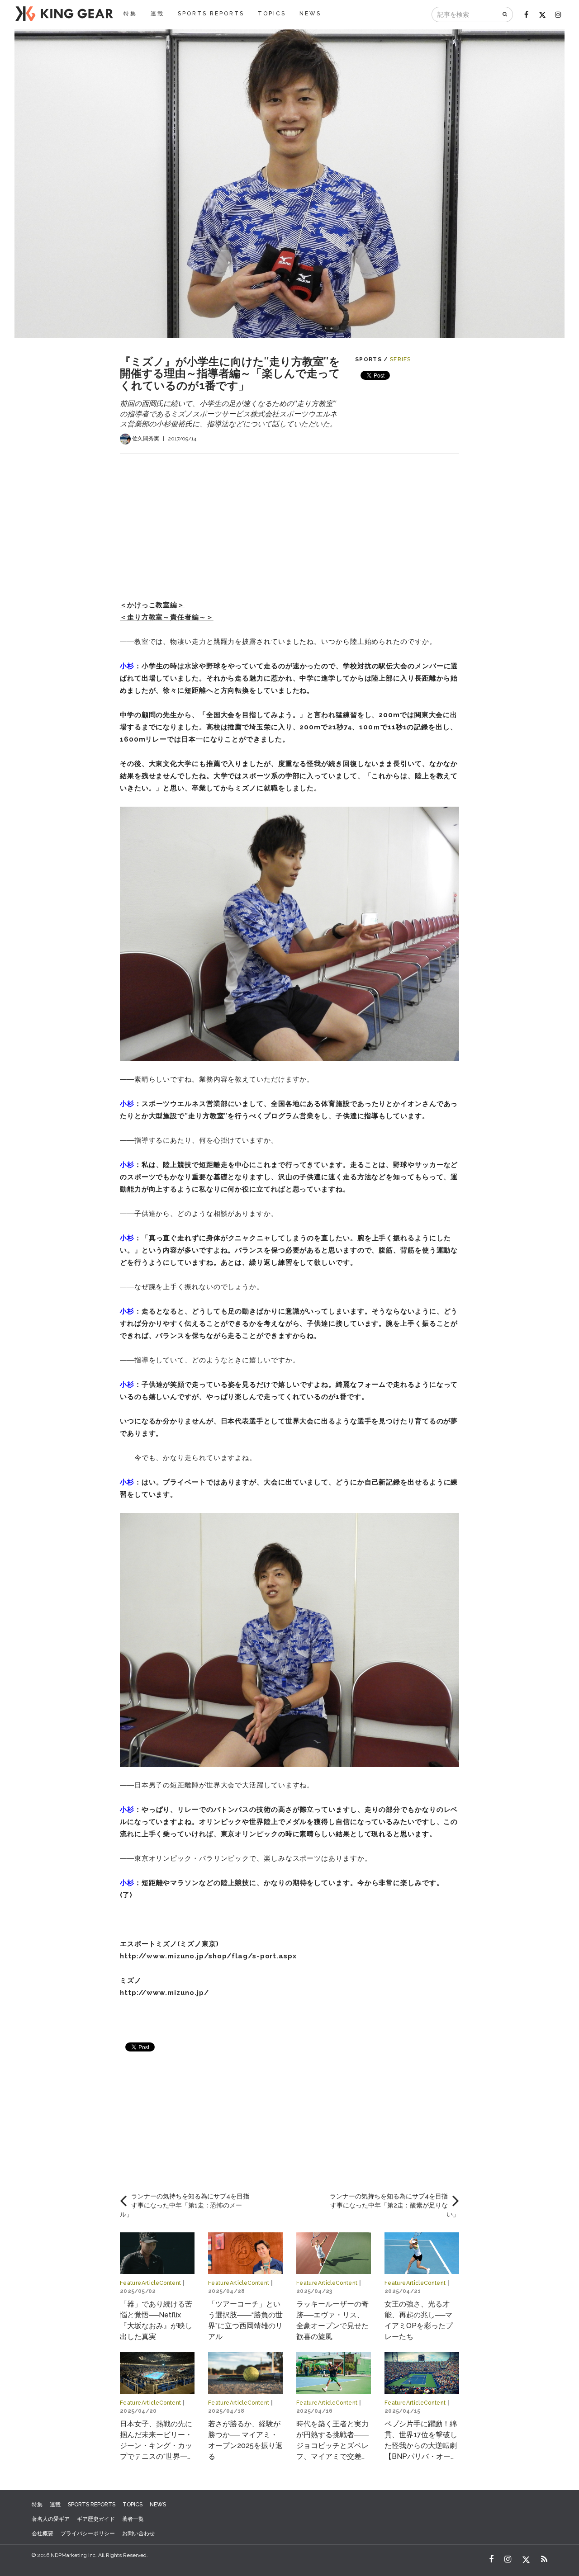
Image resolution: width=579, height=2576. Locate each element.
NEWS (310, 14)
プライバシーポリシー (88, 2533)
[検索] (505, 14)
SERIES (401, 359)
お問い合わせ (138, 2533)
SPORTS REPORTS (211, 14)
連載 (157, 14)
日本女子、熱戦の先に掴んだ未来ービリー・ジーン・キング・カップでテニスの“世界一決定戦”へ (157, 2446)
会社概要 (43, 2533)
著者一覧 (133, 2519)
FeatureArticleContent (151, 2283)
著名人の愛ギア (51, 2519)
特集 (130, 14)
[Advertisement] (289, 517)
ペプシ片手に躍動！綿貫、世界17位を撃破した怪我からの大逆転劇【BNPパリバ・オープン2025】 (421, 2446)
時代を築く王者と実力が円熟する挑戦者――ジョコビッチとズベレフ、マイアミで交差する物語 (332, 2446)
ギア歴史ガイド (96, 2519)
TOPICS (272, 14)
